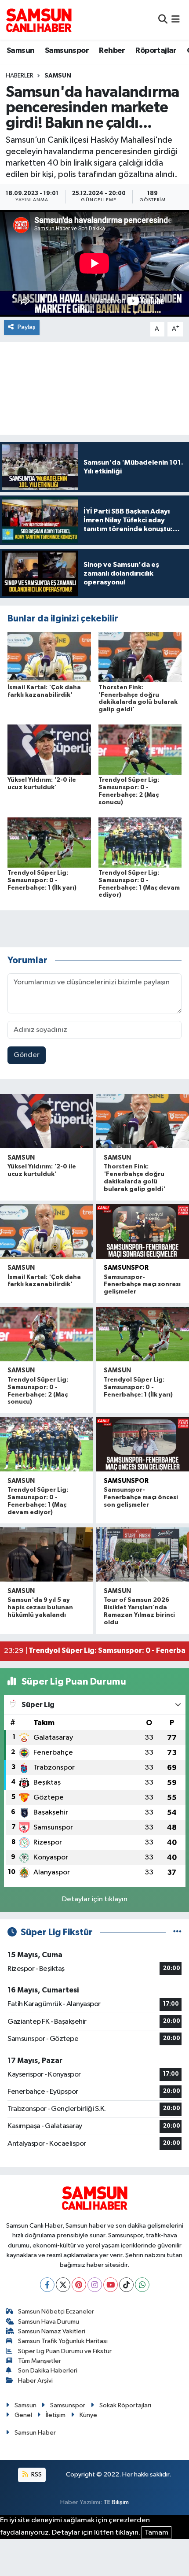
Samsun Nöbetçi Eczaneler (56, 2312)
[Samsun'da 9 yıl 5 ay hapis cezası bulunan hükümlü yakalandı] (46, 1554)
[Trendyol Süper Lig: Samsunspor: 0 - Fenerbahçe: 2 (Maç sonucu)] (140, 749)
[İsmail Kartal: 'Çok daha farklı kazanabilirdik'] (49, 657)
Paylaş (27, 327)
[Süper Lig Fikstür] (177, 1932)
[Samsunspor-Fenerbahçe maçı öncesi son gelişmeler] (143, 1444)
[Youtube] (111, 2285)
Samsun (20, 51)
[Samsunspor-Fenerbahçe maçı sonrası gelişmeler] (143, 1231)
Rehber (112, 51)
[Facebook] (47, 2285)
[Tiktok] (126, 2285)
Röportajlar (156, 51)
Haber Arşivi (35, 2381)
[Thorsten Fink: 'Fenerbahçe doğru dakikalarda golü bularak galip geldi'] (140, 657)
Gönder (27, 1055)
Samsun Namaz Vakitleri (52, 2331)
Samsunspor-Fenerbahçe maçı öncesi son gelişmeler (141, 1497)
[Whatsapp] (142, 2285)
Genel (23, 2415)
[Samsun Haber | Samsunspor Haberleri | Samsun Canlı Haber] (39, 20)
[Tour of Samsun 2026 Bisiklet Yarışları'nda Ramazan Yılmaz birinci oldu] (143, 1554)
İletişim (56, 2415)
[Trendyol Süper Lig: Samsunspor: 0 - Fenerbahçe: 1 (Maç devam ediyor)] (140, 842)
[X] (63, 2285)
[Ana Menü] (176, 20)
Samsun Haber (35, 2433)
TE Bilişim (116, 2502)
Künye (88, 2415)
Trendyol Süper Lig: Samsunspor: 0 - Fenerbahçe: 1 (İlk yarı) (42, 880)
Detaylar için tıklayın (95, 1899)
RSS (36, 2474)
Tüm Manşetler (40, 2361)
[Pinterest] (79, 2285)
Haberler (20, 76)
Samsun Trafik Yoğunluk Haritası (63, 2341)
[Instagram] (95, 2285)
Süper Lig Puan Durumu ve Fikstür (65, 2351)
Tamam (156, 2533)
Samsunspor (67, 51)
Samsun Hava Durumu (49, 2322)
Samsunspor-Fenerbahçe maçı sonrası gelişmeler (142, 1285)
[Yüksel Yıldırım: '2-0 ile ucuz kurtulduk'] (49, 749)
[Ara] (163, 20)
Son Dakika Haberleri (48, 2371)
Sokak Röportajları (125, 2405)
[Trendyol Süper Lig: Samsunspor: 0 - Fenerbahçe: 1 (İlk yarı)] (49, 842)
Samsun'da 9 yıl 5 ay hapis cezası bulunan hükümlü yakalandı (40, 1608)
